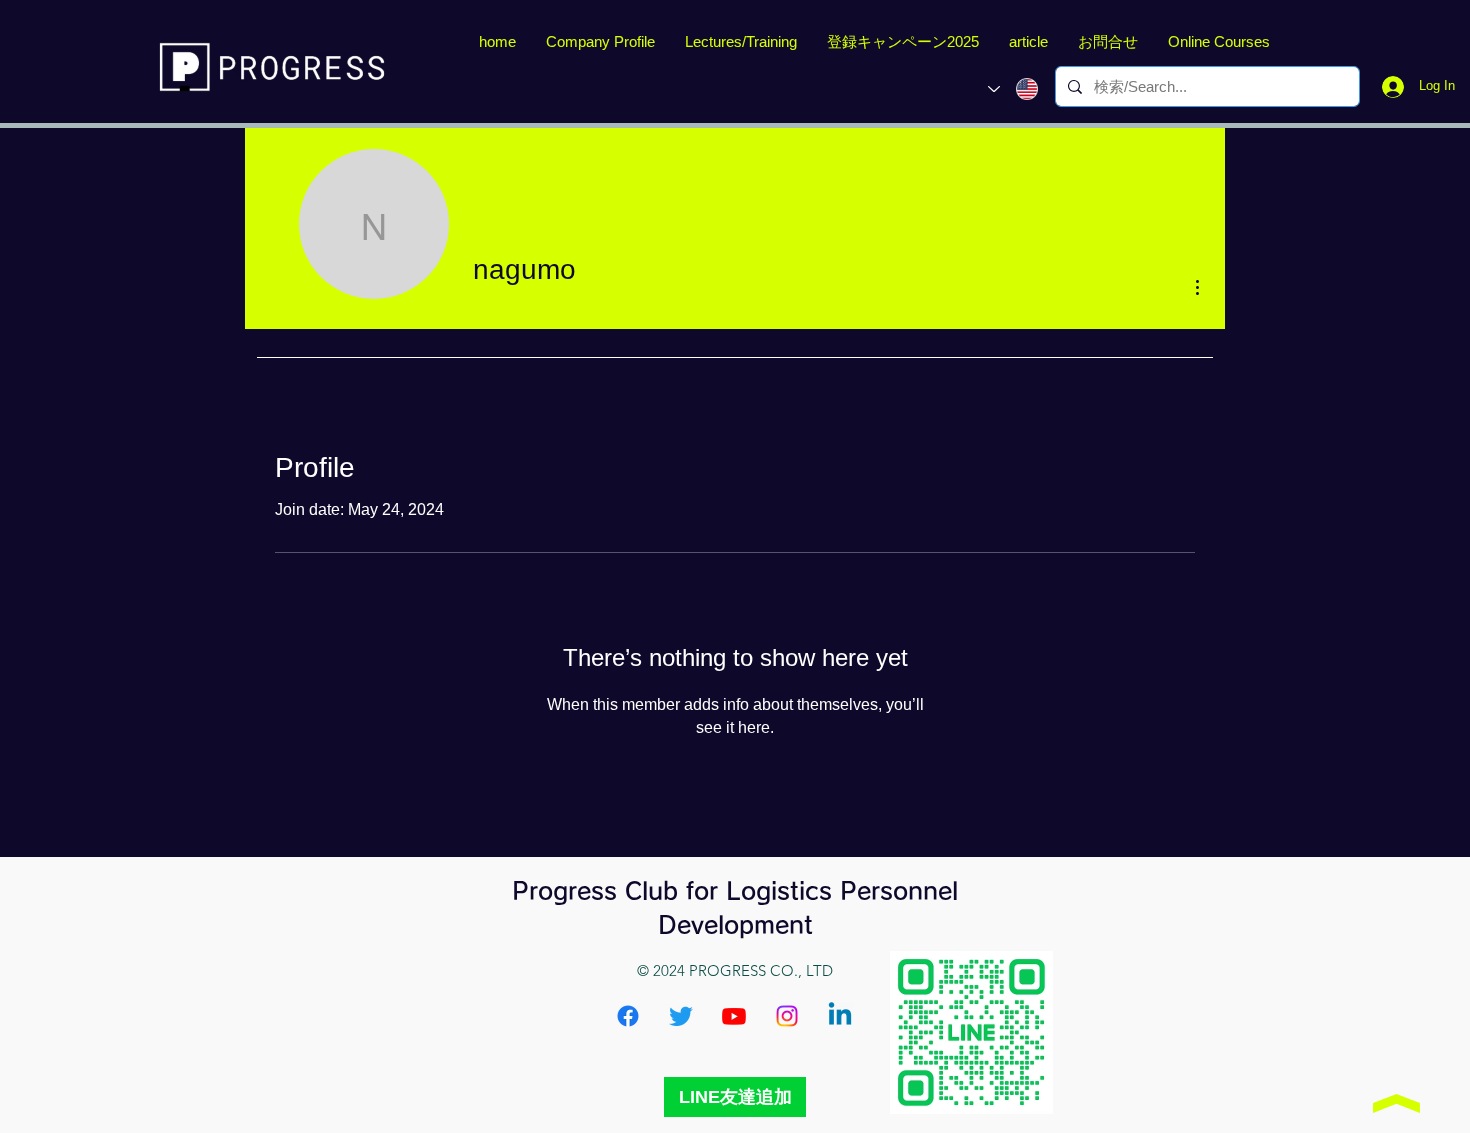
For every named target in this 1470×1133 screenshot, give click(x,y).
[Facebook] (628, 1016)
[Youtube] (734, 1016)
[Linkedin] (840, 1016)
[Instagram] (787, 1016)
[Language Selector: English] (1013, 89)
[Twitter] (681, 1016)
